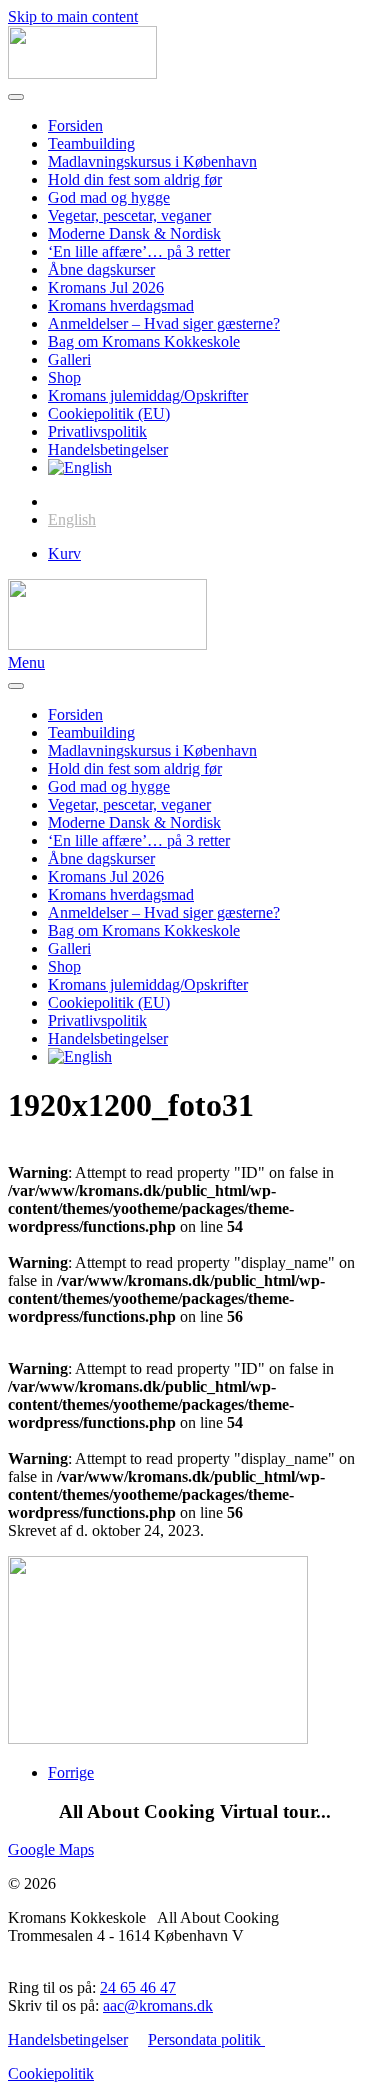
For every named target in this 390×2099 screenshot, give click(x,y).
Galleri (69, 359)
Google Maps (51, 1849)
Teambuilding (91, 143)
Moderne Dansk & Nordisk (134, 233)
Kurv (64, 553)
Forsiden (75, 125)
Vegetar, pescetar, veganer (129, 215)
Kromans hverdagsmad (121, 305)
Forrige (71, 1772)
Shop (64, 377)
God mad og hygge (109, 197)
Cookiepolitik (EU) (109, 413)
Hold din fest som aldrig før (135, 179)
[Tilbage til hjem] (82, 73)
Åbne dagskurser (101, 269)
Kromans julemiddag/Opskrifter (148, 395)
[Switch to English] (80, 467)
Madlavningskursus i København (152, 161)
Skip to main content (73, 16)
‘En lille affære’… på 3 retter (139, 251)
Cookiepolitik (51, 2073)
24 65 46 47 (138, 1987)
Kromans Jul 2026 (106, 287)
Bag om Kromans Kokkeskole (144, 341)
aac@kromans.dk (158, 2005)
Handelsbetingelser (108, 449)
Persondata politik (206, 2039)
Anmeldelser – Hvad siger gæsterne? (164, 323)
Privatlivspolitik (97, 431)
